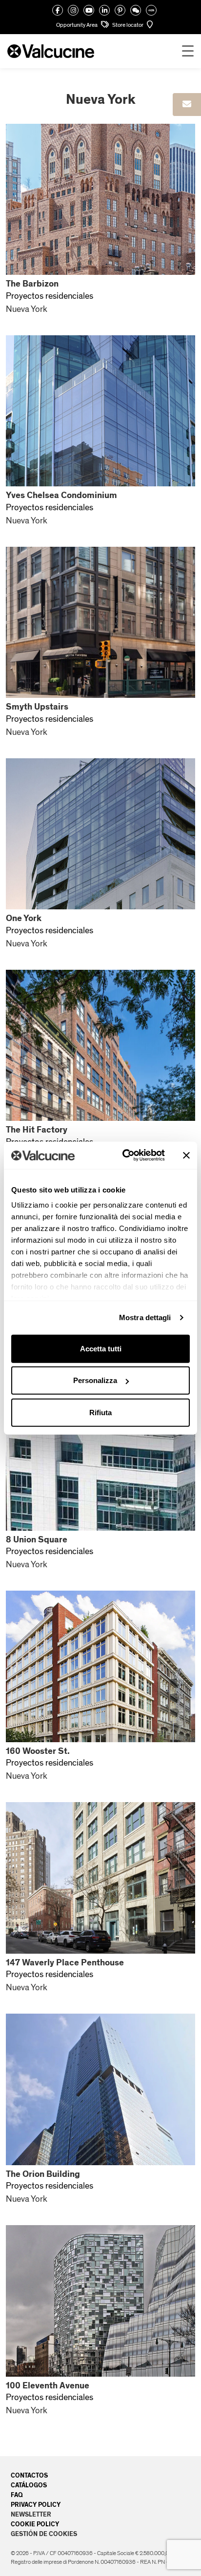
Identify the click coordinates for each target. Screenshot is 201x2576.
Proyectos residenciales (50, 296)
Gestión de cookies (44, 2534)
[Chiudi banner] (186, 1155)
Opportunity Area (77, 25)
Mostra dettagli (145, 1317)
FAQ (17, 2495)
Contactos (29, 2476)
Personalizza (95, 1380)
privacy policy (36, 2505)
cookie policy (35, 2524)
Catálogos (29, 2485)
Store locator (128, 25)
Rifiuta (100, 1412)
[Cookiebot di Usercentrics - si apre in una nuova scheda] (124, 1155)
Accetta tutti (101, 1348)
